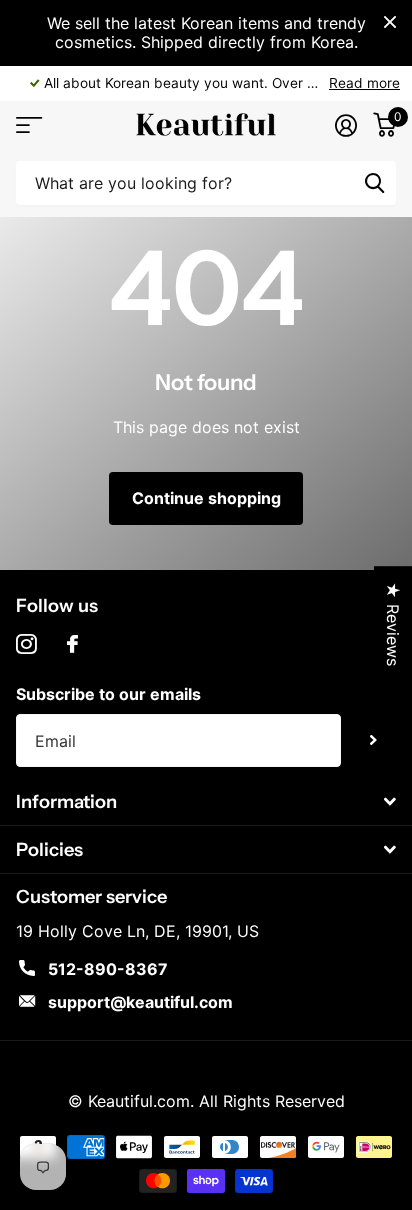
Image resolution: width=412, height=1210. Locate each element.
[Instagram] (26, 644)
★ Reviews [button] (393, 624)
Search (374, 183)
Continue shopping (206, 498)
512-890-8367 (108, 969)
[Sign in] (346, 125)
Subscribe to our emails (108, 694)
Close (390, 22)
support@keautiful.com (140, 1002)
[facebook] (72, 644)
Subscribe (373, 740)
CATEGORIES (27, 124)
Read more (364, 83)
